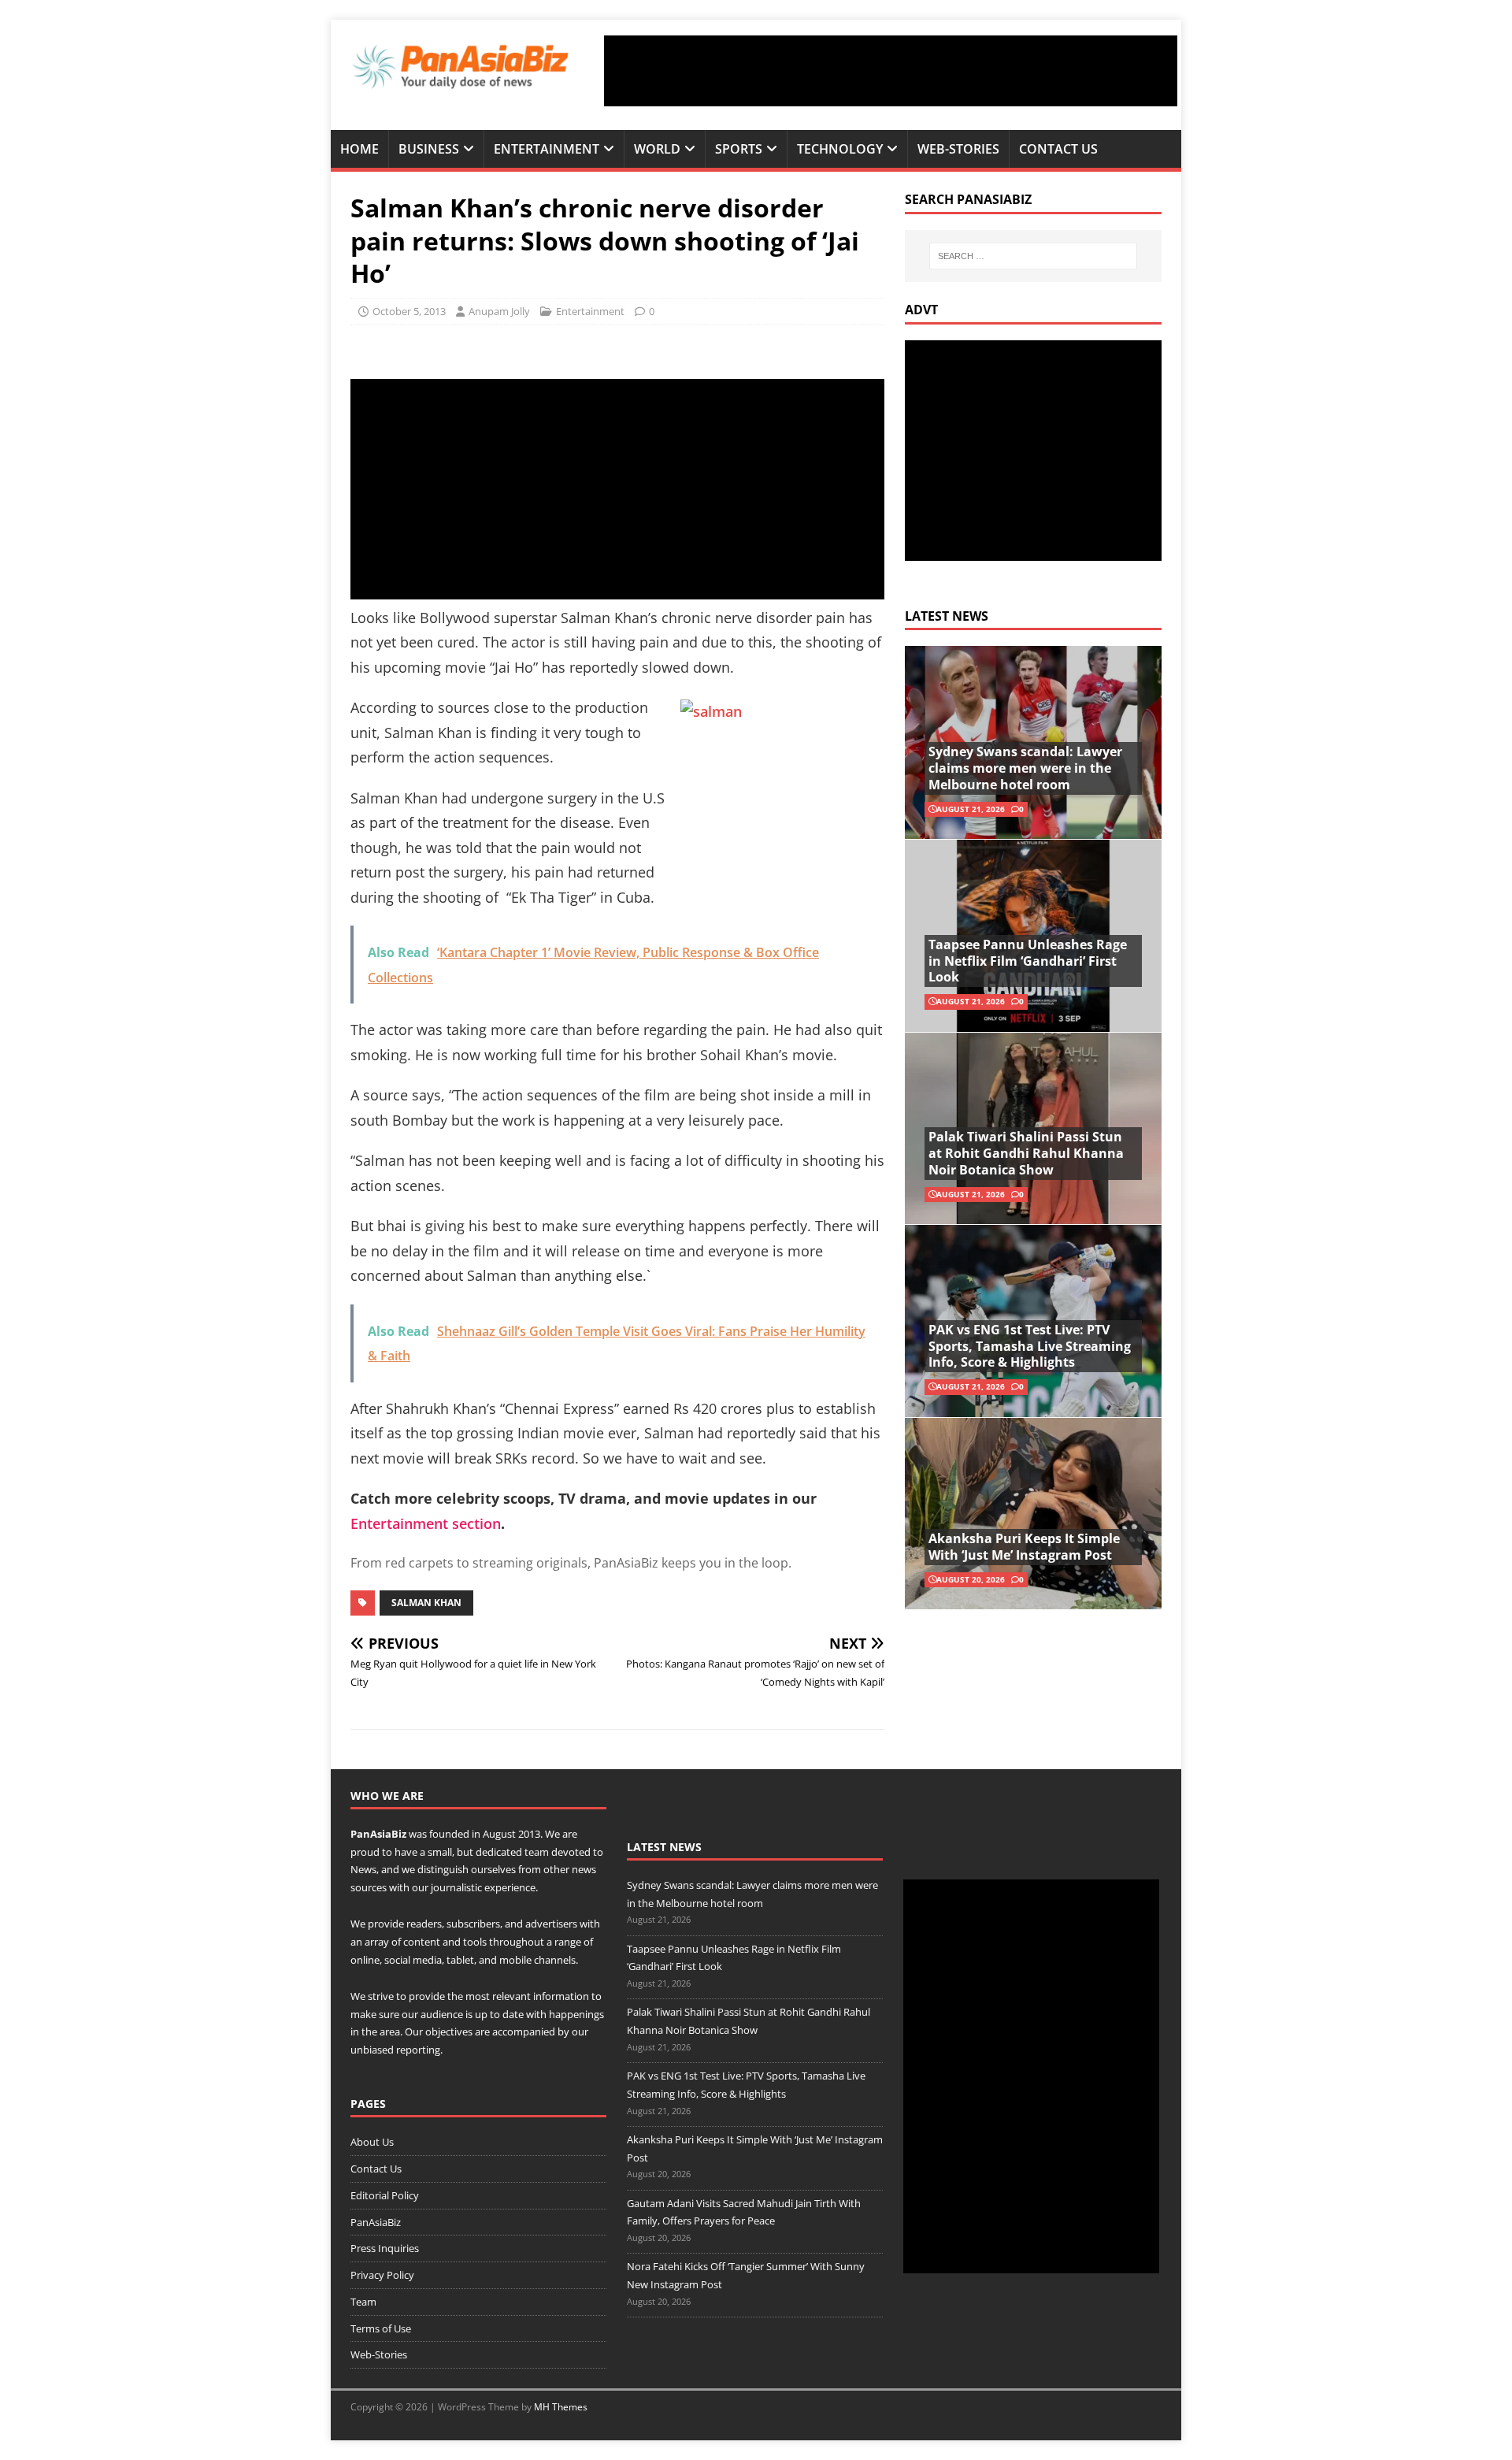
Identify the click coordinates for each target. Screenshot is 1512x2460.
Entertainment (547, 149)
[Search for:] (1033, 256)
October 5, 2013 (409, 311)
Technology (840, 149)
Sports (739, 149)
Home (359, 149)
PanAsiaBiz (378, 1834)
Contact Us (1058, 149)
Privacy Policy (382, 2275)
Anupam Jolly (499, 311)
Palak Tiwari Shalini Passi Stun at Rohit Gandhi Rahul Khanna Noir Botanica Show (1026, 1153)
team (537, 1852)
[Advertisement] (891, 71)
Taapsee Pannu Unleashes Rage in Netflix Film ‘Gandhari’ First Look (1028, 961)
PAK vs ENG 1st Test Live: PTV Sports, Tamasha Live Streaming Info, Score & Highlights (1030, 1346)
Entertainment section (426, 1523)
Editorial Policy (385, 2195)
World (657, 149)
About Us (372, 2142)
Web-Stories (958, 149)
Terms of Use (381, 2328)
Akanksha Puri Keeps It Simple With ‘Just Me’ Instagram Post (1024, 1547)
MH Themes (561, 2407)
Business (429, 149)
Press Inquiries (385, 2248)
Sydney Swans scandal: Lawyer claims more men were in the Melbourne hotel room (1025, 768)
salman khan (426, 1603)
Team (363, 2302)
